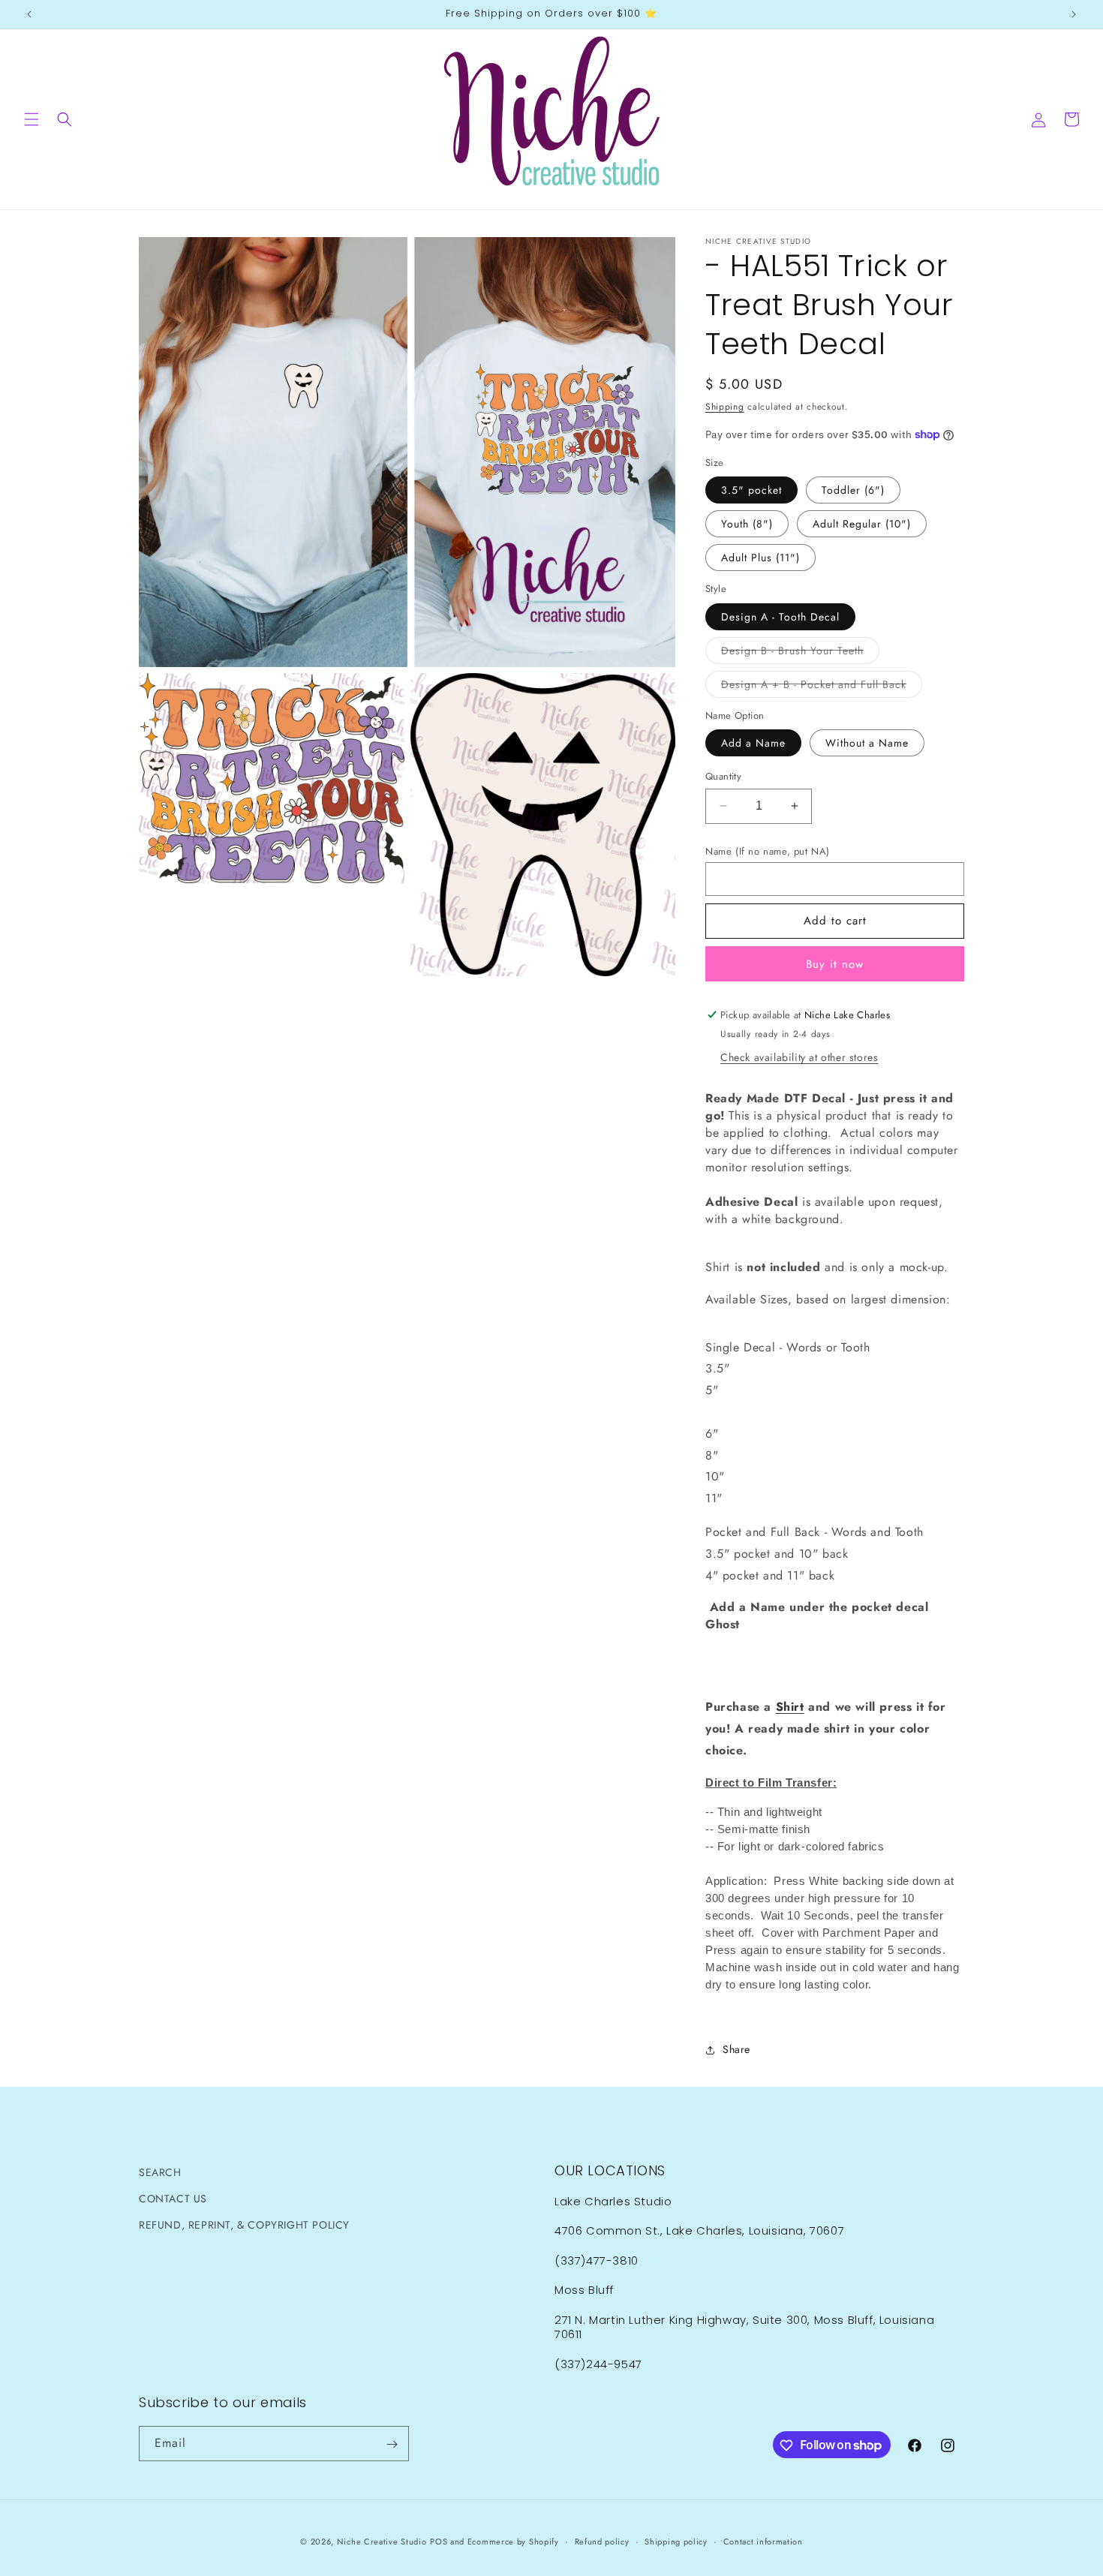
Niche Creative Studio (382, 2541)
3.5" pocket (751, 490)
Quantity (723, 776)
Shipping (725, 407)
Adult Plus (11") (760, 558)
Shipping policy (676, 2541)
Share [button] (736, 2049)
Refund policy (602, 2541)
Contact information (763, 2541)
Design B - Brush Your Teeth (800, 653)
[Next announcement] (1074, 14)
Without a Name (867, 743)
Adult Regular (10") (862, 524)
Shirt (790, 1707)
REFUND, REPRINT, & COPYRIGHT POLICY (244, 2225)
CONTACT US (173, 2199)
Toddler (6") (853, 490)
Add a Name (753, 743)
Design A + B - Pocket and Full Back (822, 687)
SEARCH (160, 2172)
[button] (32, 119)
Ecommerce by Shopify (513, 2541)
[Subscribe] (392, 2444)
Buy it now (835, 964)
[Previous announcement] (29, 14)
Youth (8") (747, 524)
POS (439, 2541)
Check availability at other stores (799, 1057)
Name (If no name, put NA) (768, 851)
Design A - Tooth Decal (780, 617)
